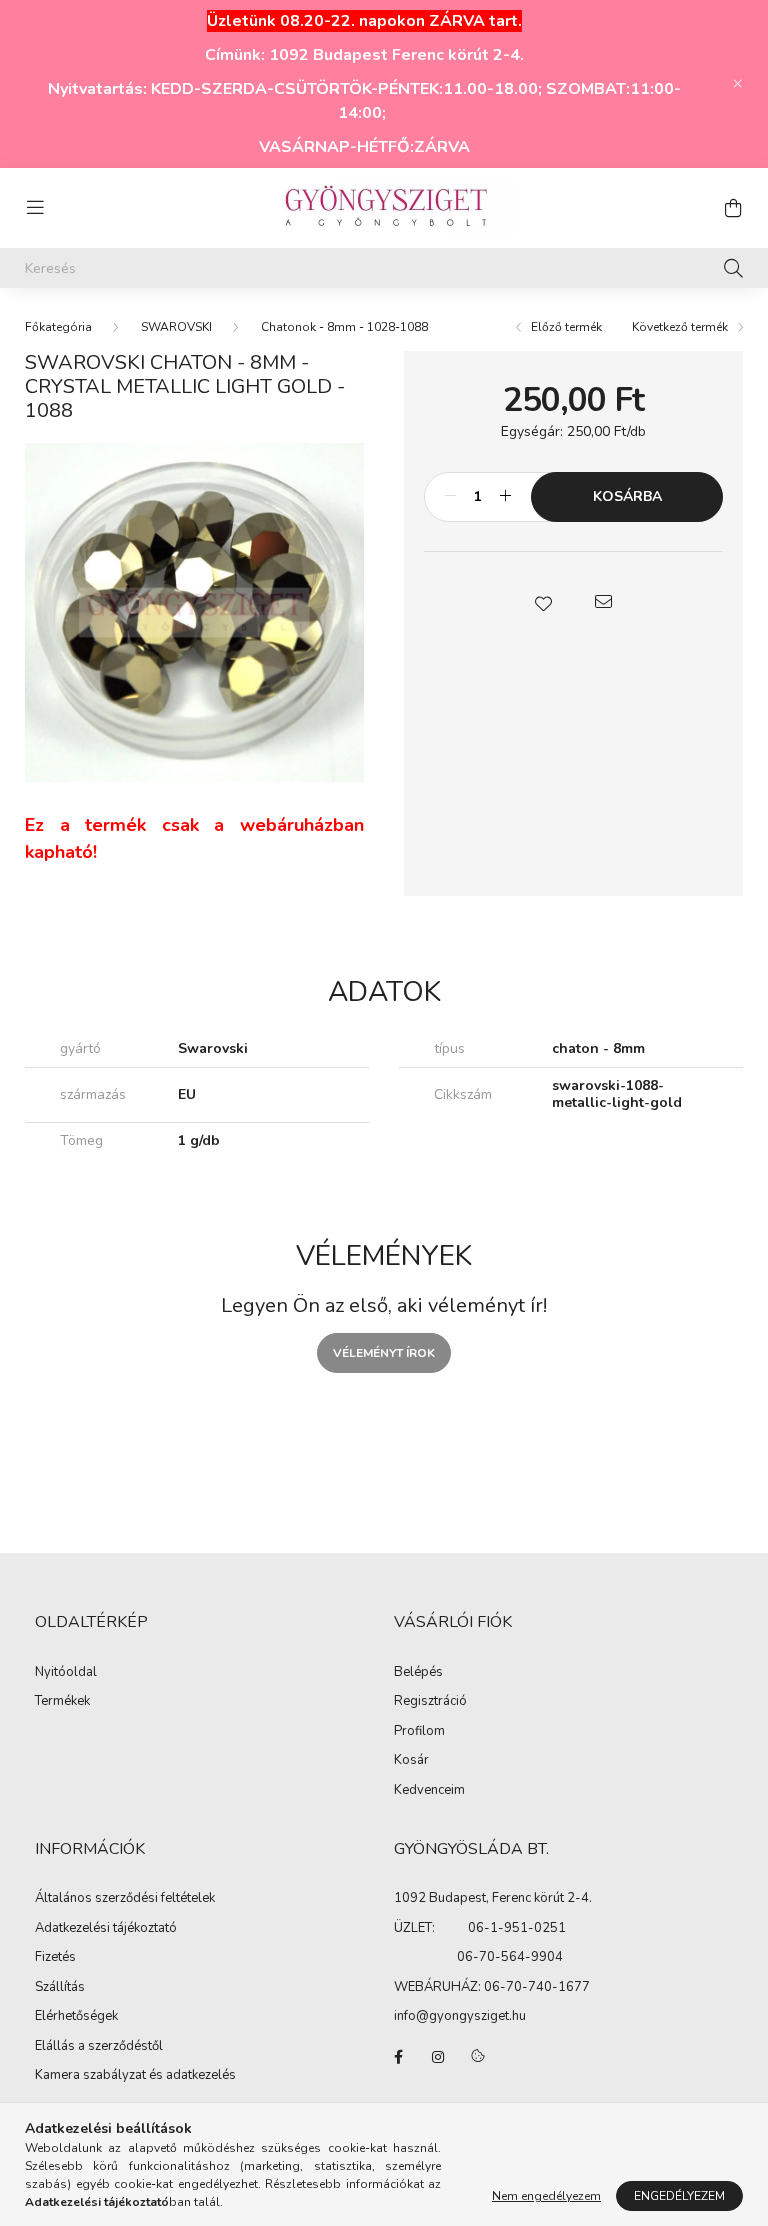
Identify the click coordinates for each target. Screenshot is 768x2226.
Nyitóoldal (66, 1673)
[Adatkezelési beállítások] (478, 2057)
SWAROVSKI (176, 327)
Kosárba (627, 496)
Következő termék (681, 327)
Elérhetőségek (76, 2017)
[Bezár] (738, 84)
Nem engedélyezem (546, 2196)
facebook (398, 2057)
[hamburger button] (35, 208)
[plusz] (505, 497)
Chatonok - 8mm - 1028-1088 (344, 327)
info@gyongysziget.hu (460, 2016)
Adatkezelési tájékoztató (106, 1929)
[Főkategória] (58, 327)
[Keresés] (733, 268)
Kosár (411, 1761)
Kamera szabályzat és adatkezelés (135, 2076)
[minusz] (450, 497)
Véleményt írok (384, 1353)
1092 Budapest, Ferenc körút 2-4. (493, 1898)
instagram (438, 2057)
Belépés (418, 1673)
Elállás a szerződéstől (99, 2047)
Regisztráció (430, 1702)
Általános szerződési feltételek (125, 1899)
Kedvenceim (429, 1791)
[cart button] (733, 208)
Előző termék (565, 327)
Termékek (62, 1702)
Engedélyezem (679, 2196)
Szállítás (60, 1988)
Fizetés (55, 1958)
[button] (544, 602)
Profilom (419, 1732)
